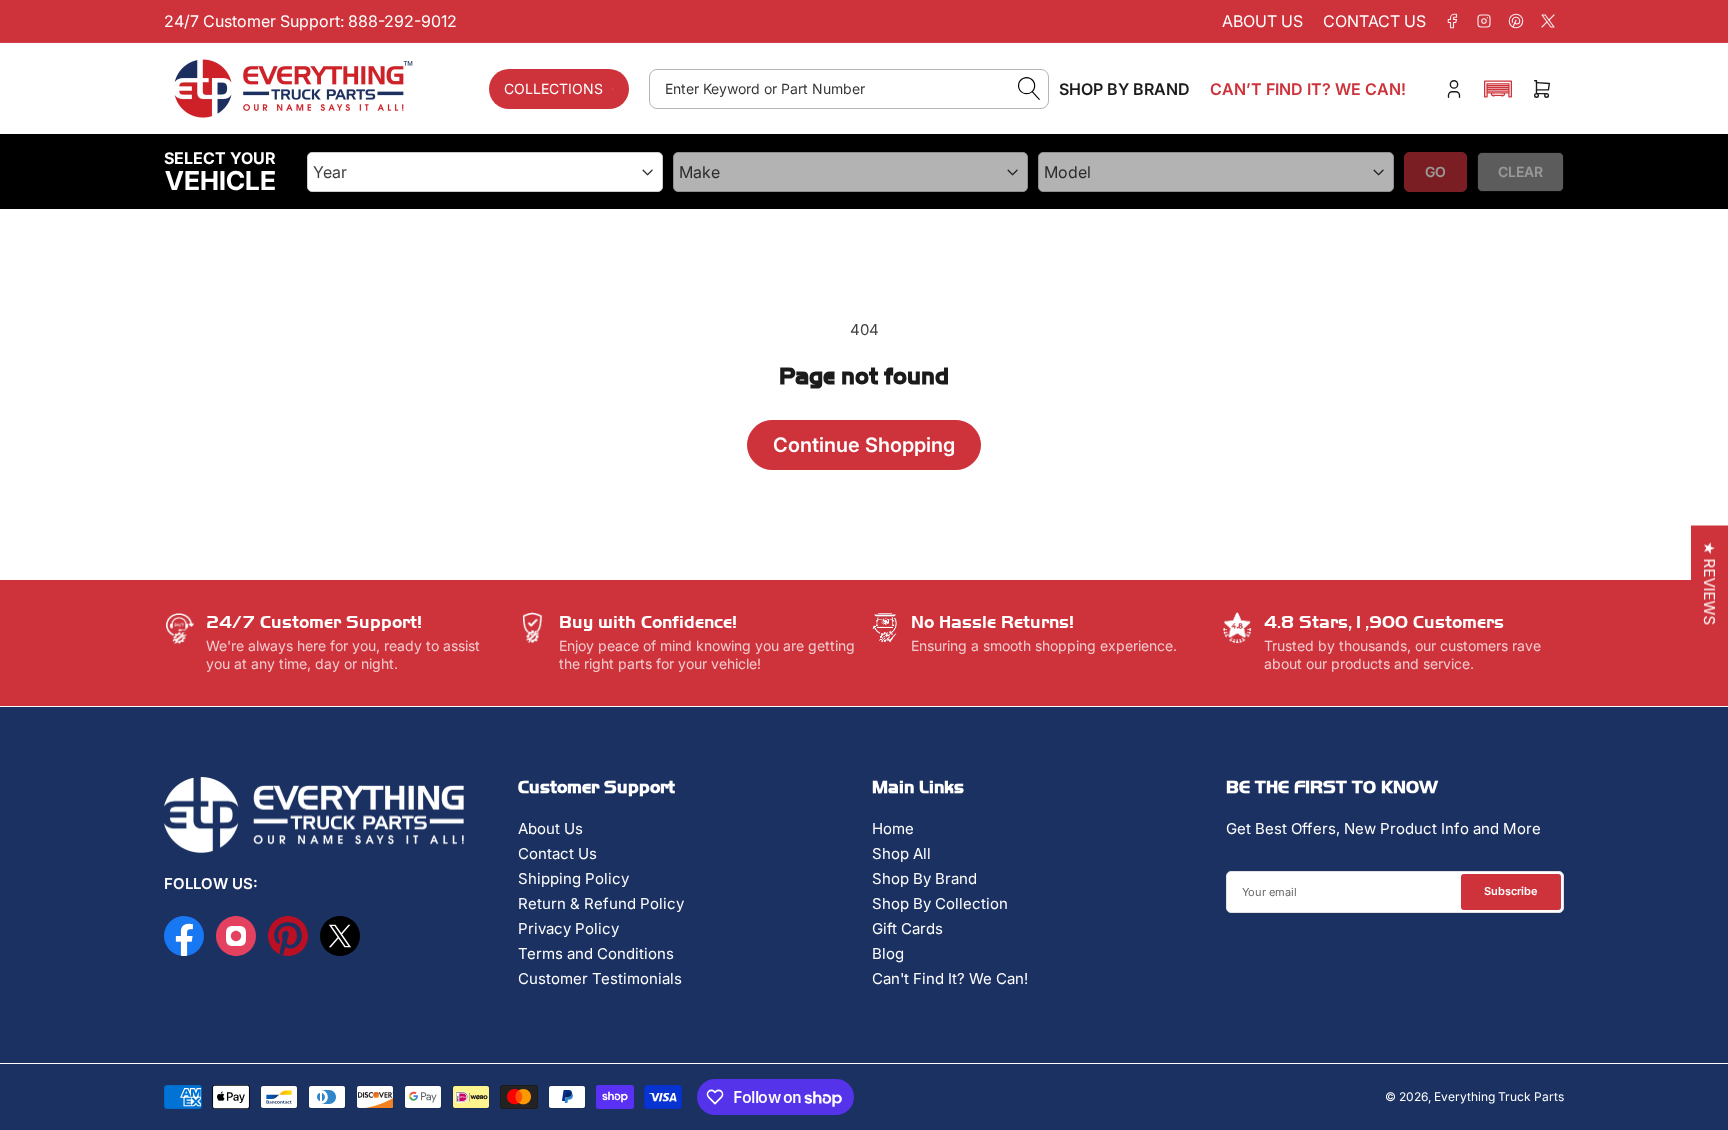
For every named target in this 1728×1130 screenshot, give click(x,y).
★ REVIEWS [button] (1709, 584)
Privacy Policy (568, 928)
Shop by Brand (1124, 89)
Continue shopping (864, 445)
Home (893, 828)
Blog (888, 953)
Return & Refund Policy (601, 903)
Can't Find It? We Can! (950, 978)
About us (1262, 21)
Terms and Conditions (596, 953)
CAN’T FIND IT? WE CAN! (1308, 89)
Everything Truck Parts (1499, 1096)
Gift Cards (907, 928)
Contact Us (557, 853)
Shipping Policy (573, 878)
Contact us (1374, 21)
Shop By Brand (924, 878)
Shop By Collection (940, 903)
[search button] (1029, 89)
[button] (1498, 89)
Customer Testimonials (600, 978)
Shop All (901, 853)
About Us (550, 828)
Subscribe (1511, 891)
